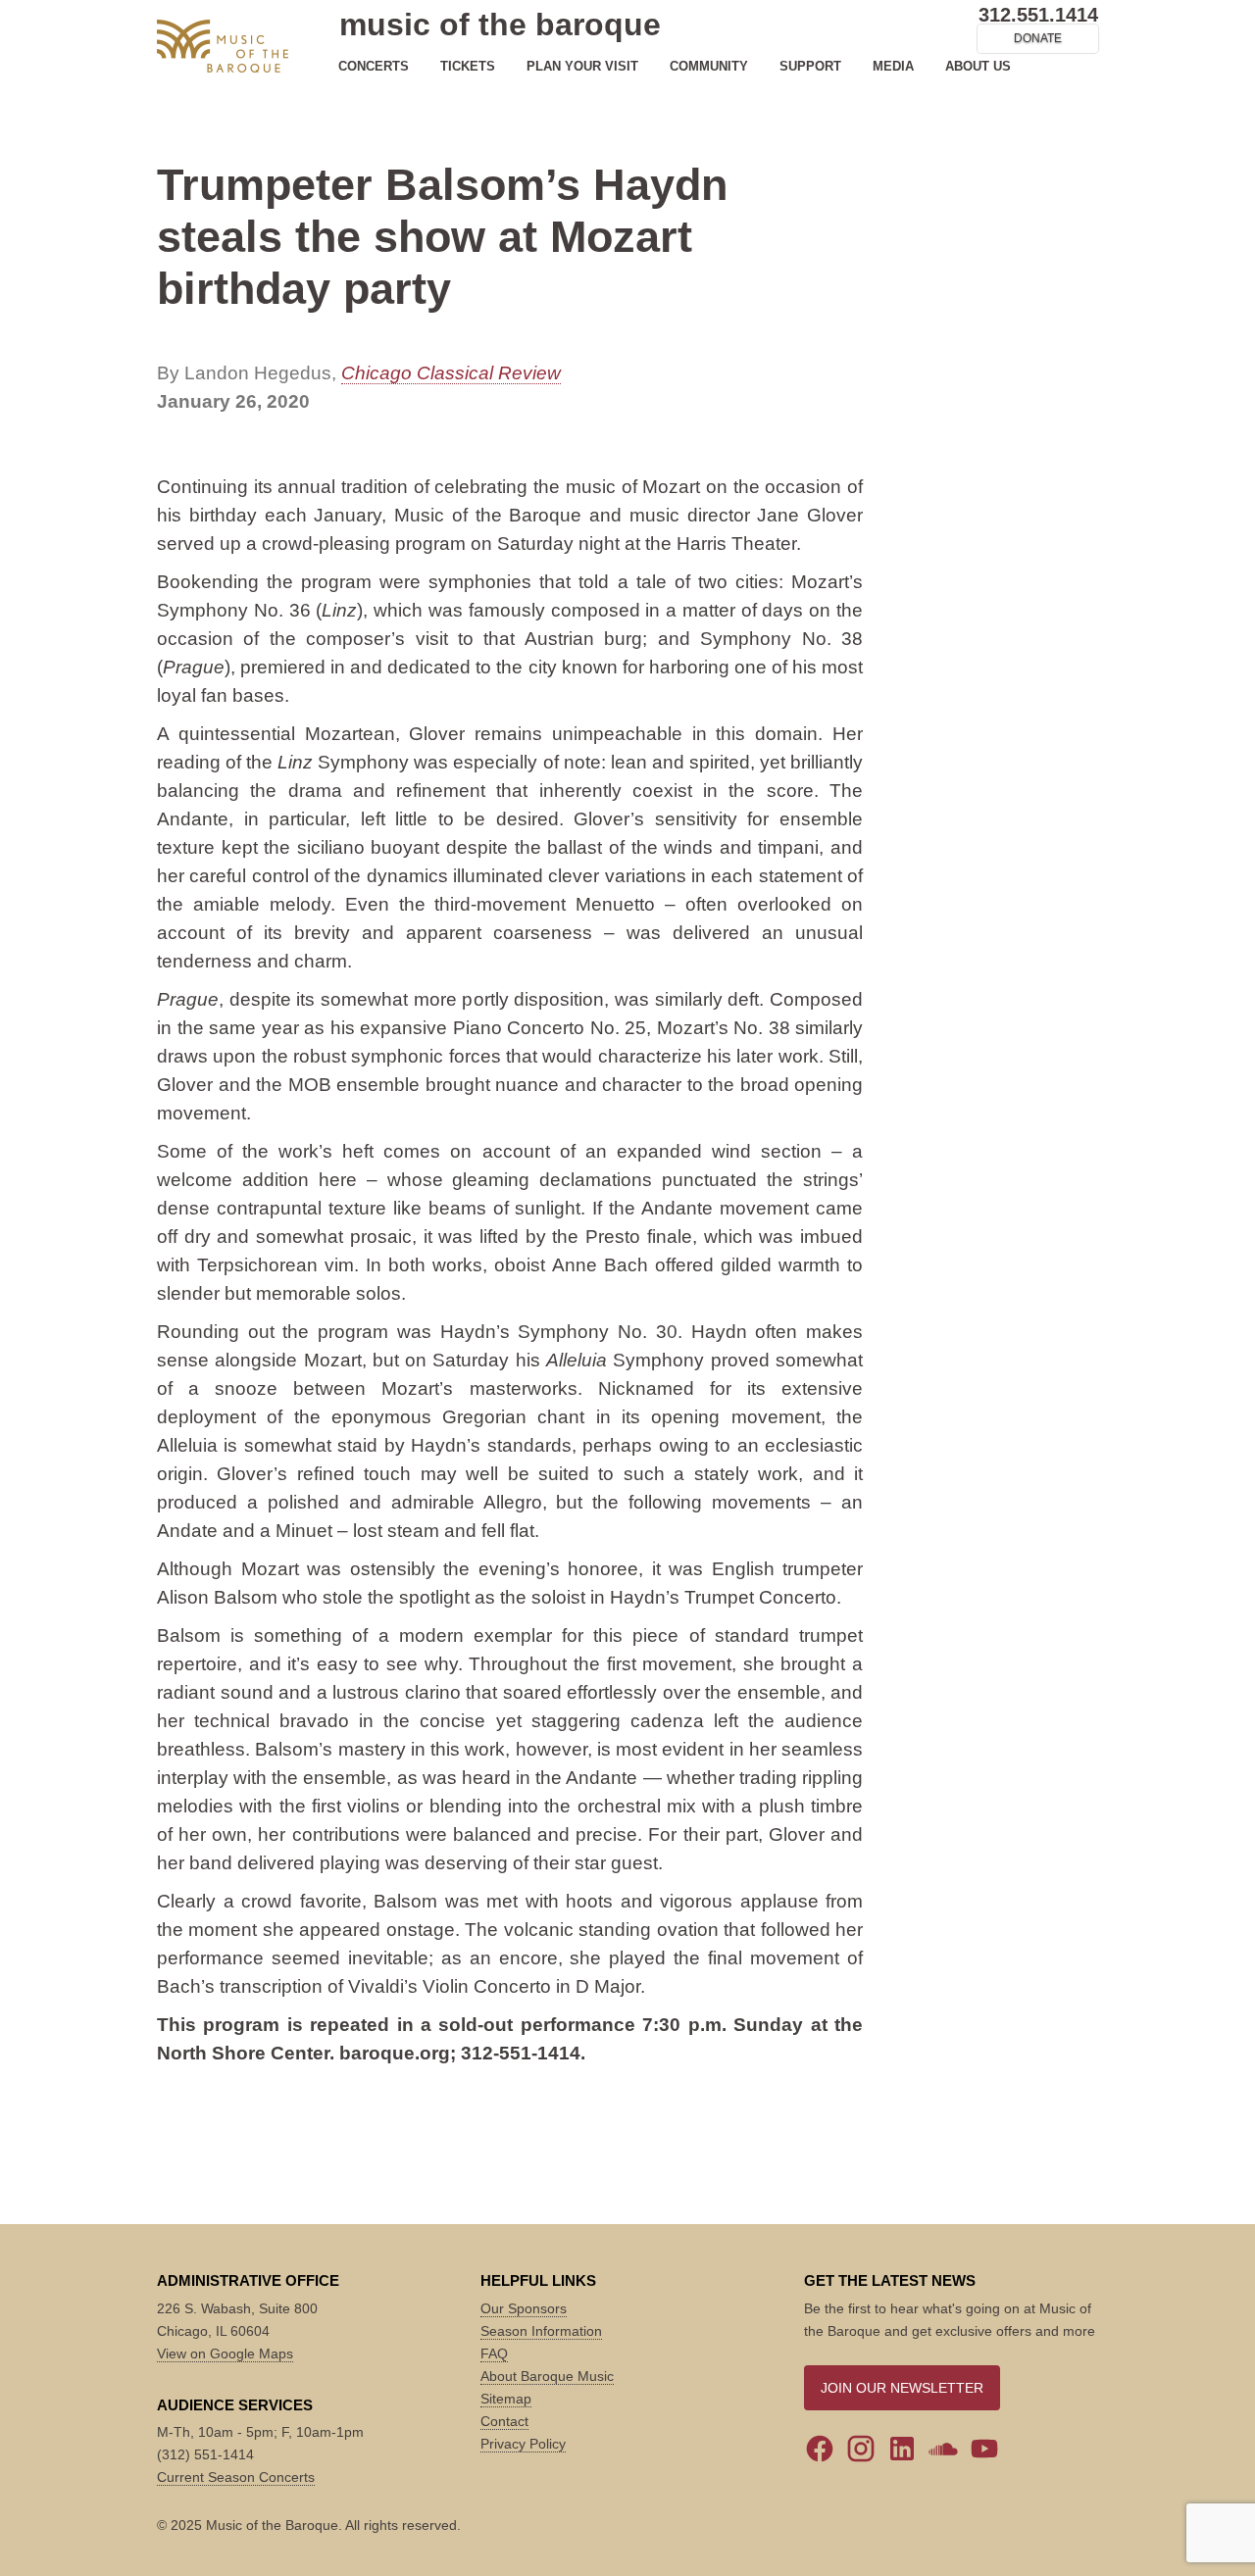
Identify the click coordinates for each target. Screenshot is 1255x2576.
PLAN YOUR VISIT (582, 66)
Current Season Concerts (236, 2477)
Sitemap (506, 2399)
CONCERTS (374, 66)
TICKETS (468, 66)
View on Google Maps (225, 2353)
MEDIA (893, 66)
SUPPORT (810, 66)
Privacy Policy (523, 2444)
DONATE (1038, 38)
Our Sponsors (524, 2308)
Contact (504, 2421)
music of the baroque (500, 25)
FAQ (494, 2353)
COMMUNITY (709, 66)
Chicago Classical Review (451, 373)
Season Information (541, 2331)
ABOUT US (978, 66)
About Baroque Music (547, 2376)
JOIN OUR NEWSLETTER (902, 2388)
